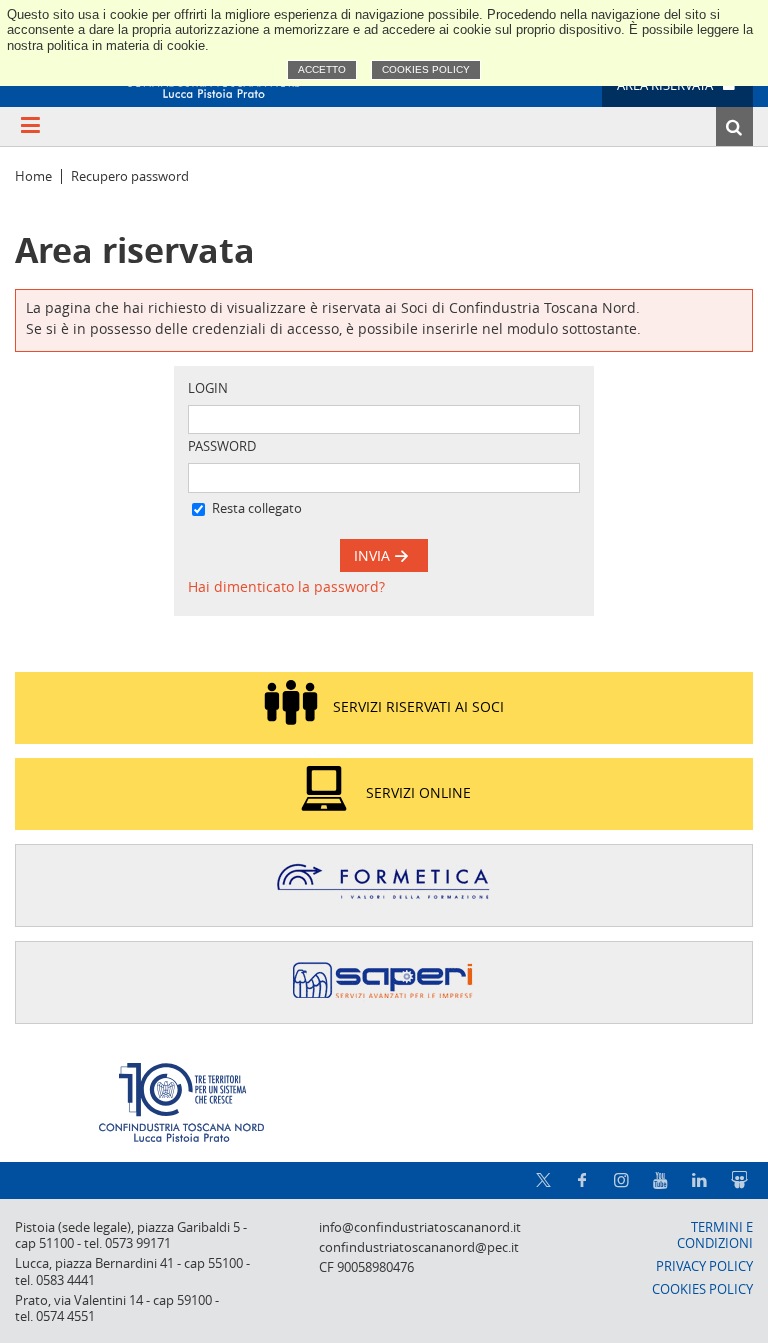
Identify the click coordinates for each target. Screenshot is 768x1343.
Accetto (322, 69)
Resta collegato (257, 508)
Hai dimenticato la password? (286, 586)
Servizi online (418, 791)
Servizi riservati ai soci (418, 705)
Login (208, 388)
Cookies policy (426, 69)
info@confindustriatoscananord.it (420, 1227)
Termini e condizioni (715, 1235)
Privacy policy (704, 1266)
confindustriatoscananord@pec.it (419, 1247)
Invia (374, 555)
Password (222, 446)
